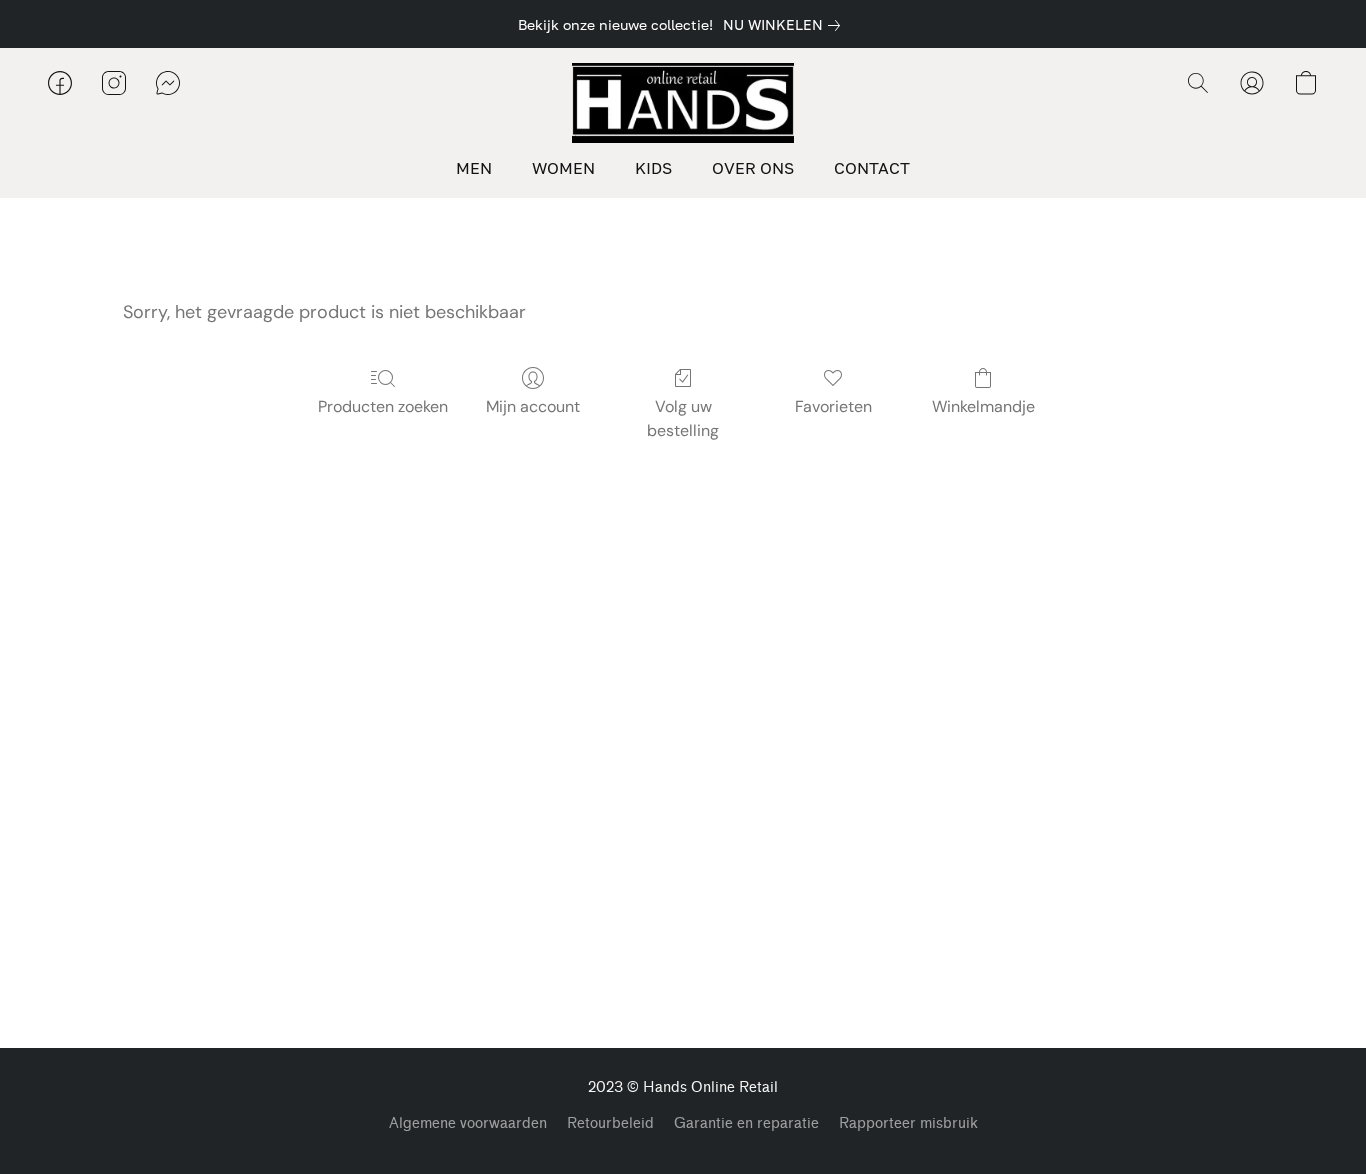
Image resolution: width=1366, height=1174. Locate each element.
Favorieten (833, 406)
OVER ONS (753, 168)
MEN (474, 168)
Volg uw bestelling (683, 418)
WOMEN (563, 168)
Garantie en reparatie (746, 1123)
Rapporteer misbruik (908, 1123)
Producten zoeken (383, 406)
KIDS (653, 168)
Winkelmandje (983, 406)
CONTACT (872, 168)
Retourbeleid (610, 1123)
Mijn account (533, 406)
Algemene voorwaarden (468, 1123)
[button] (683, 103)
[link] (785, 25)
